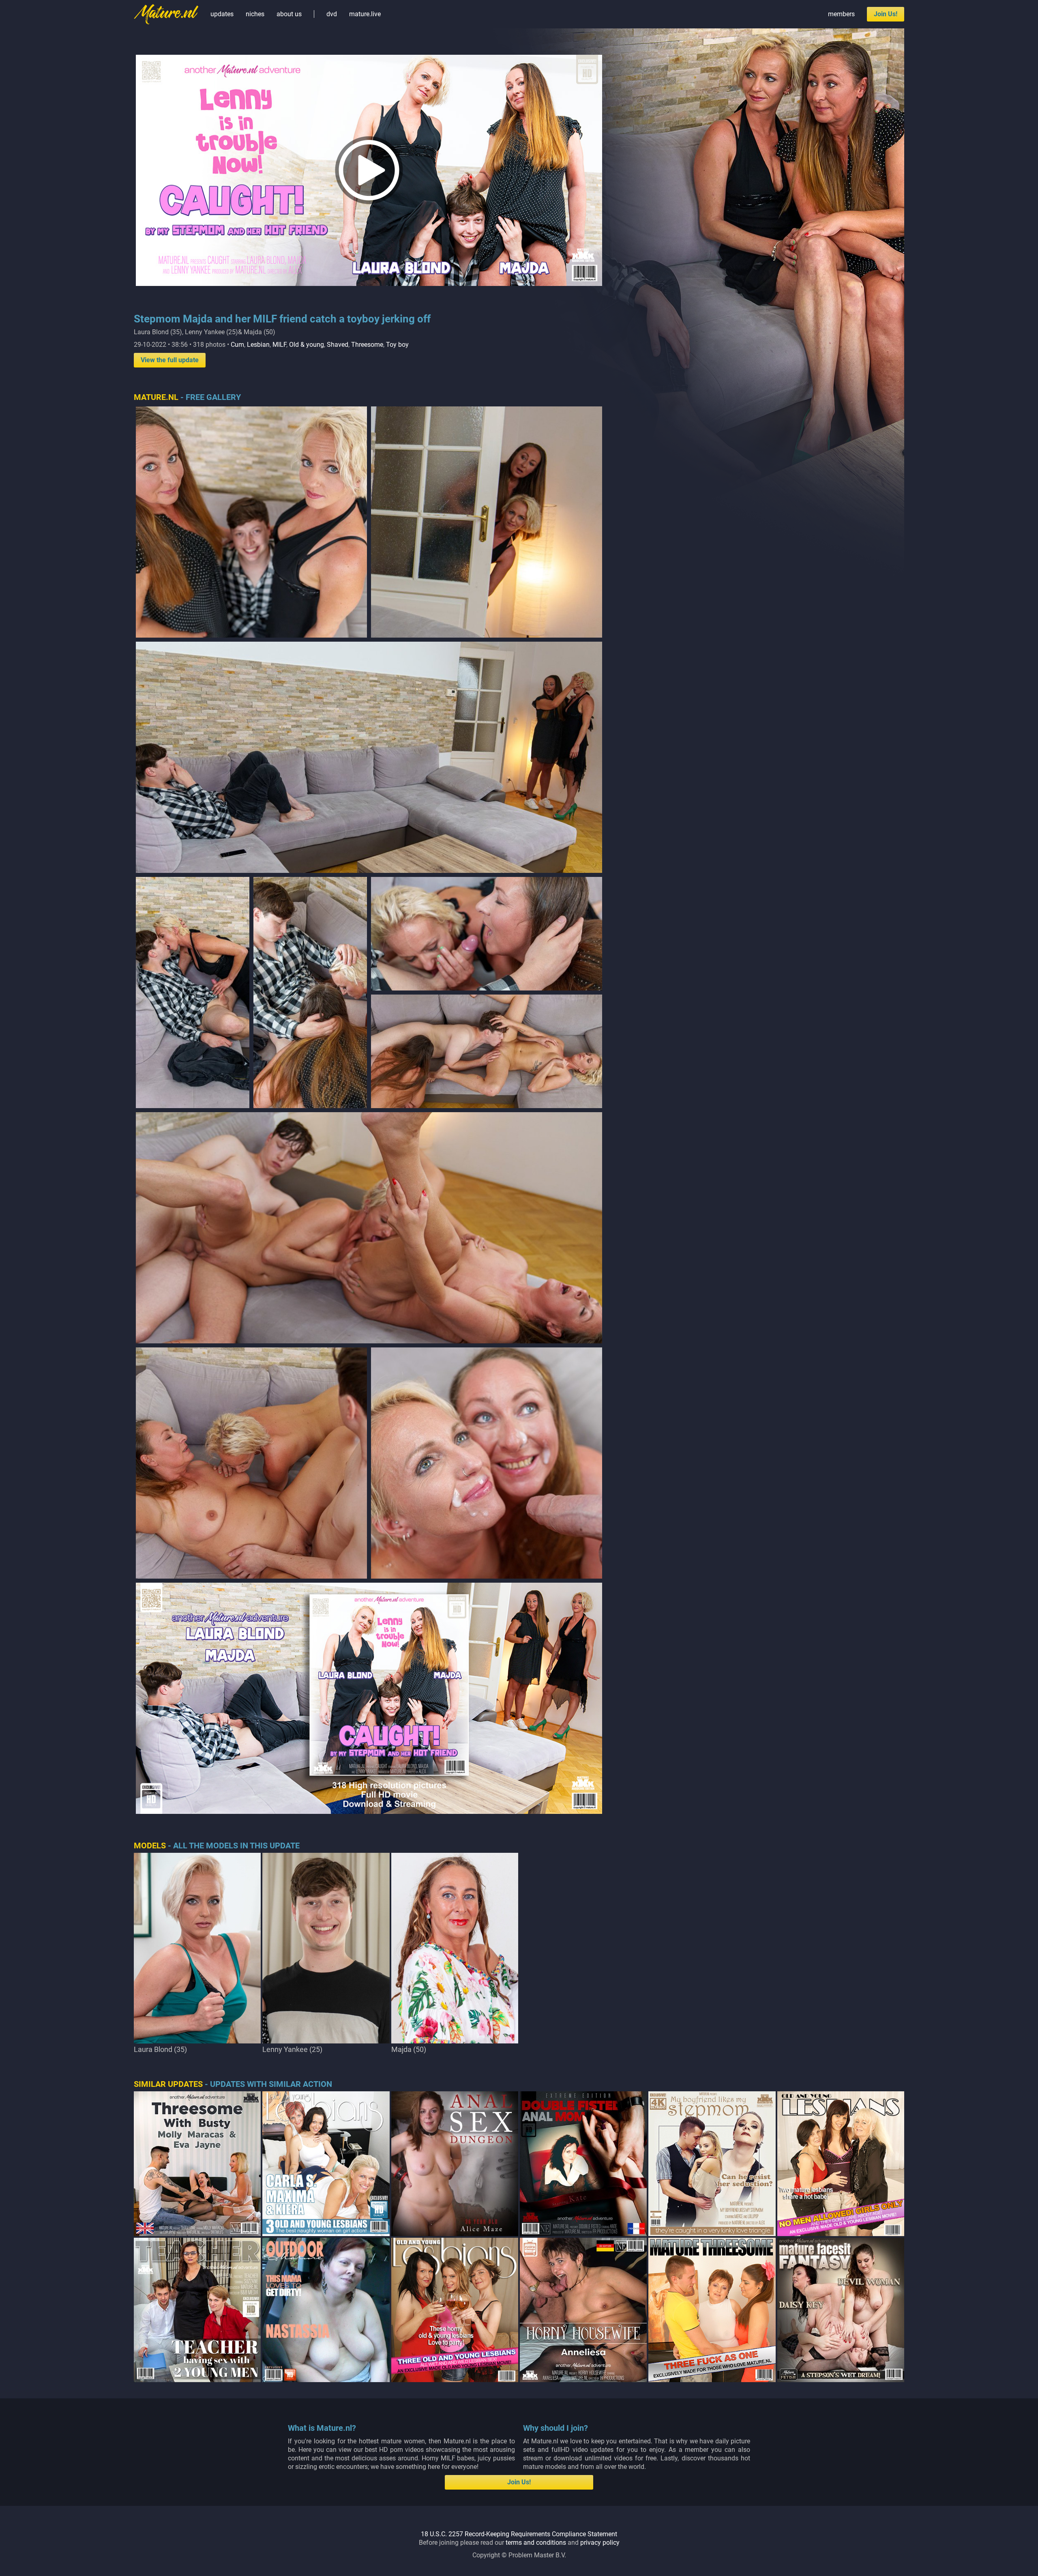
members (841, 14)
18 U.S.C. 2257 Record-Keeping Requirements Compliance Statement (519, 2534)
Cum (237, 345)
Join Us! (886, 14)
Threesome (367, 345)
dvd (332, 14)
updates (222, 14)
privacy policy (600, 2543)
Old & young (307, 345)
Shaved (338, 345)
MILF (279, 345)
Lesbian (258, 345)
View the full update (170, 360)
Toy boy (397, 345)
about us (289, 14)
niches (255, 14)
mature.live (365, 14)
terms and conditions (536, 2543)
